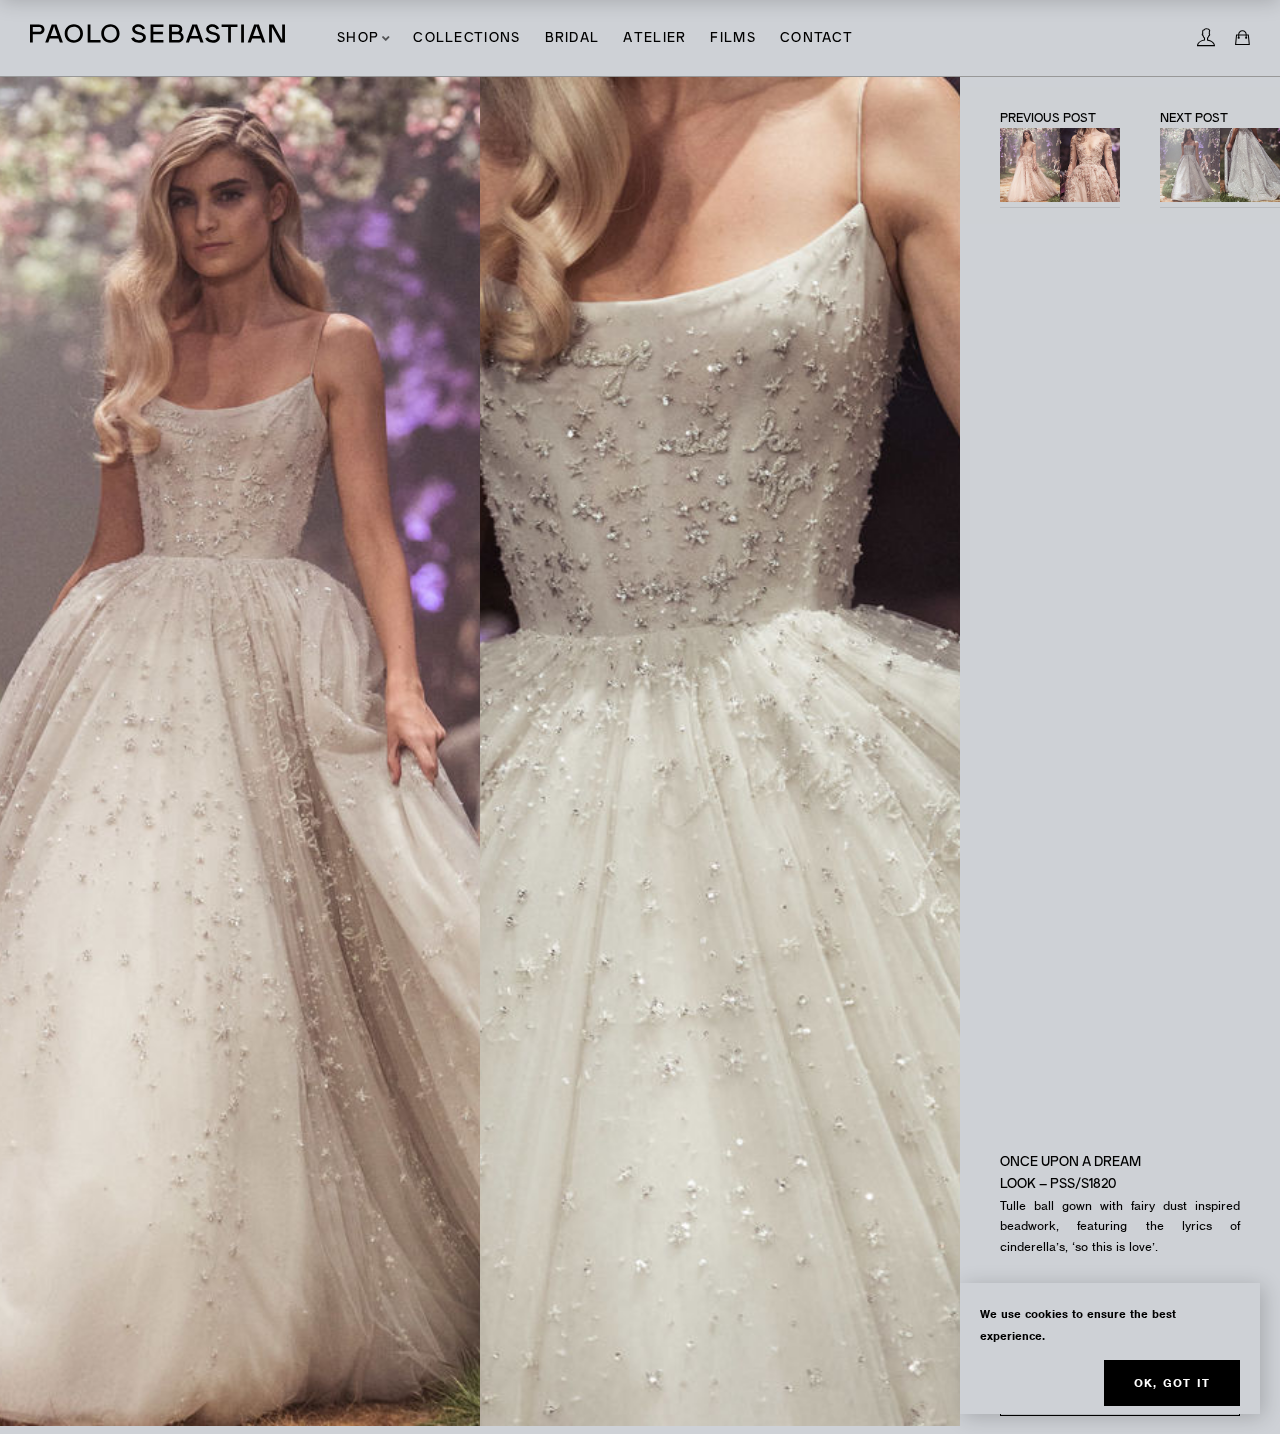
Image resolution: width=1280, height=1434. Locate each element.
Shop (358, 38)
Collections (466, 38)
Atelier (654, 38)
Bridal (572, 38)
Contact (816, 38)
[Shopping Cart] (1242, 38)
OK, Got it (1172, 1383)
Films (733, 38)
